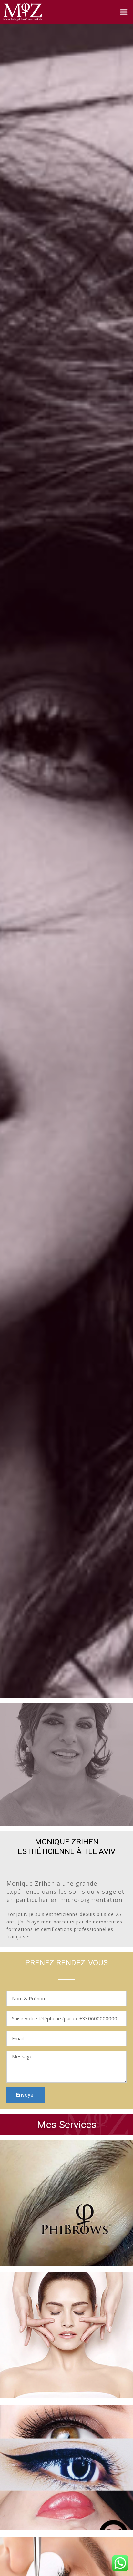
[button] (124, 12)
